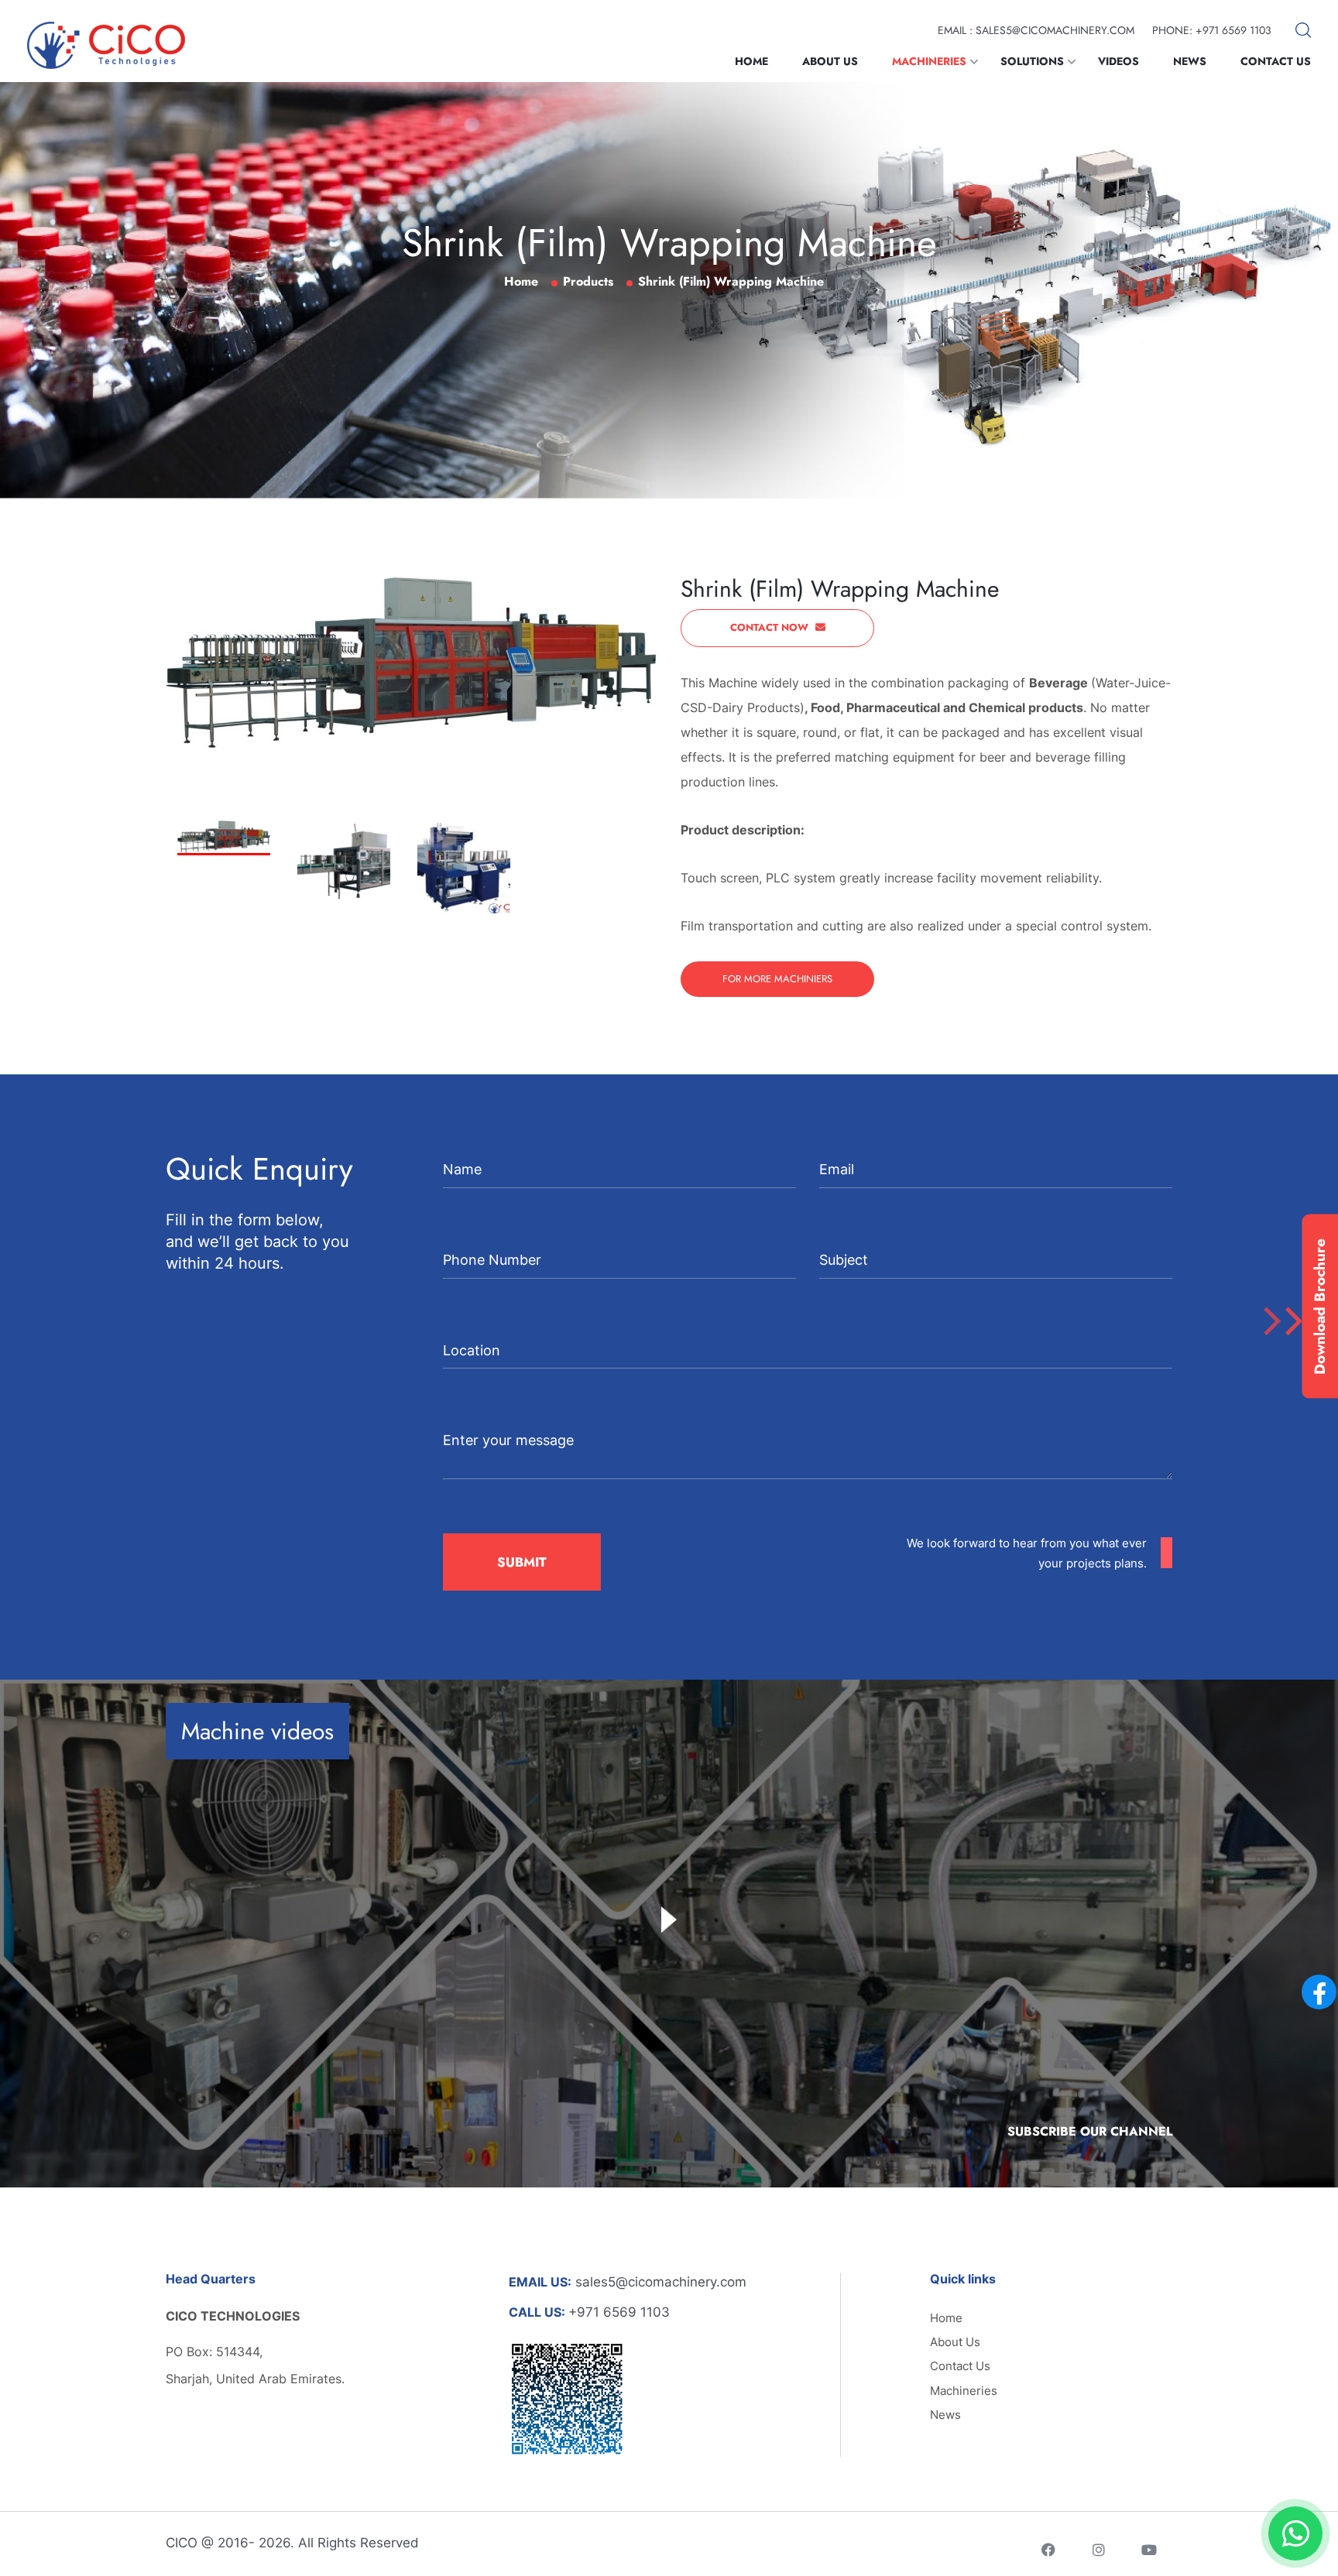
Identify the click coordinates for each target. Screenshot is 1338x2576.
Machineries (929, 61)
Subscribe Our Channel (1090, 2131)
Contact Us (1276, 61)
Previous (262, 765)
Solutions (1032, 61)
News (1190, 61)
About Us (830, 61)
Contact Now (771, 627)
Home (751, 61)
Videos (1118, 61)
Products (588, 281)
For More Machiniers (777, 979)
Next (263, 800)
